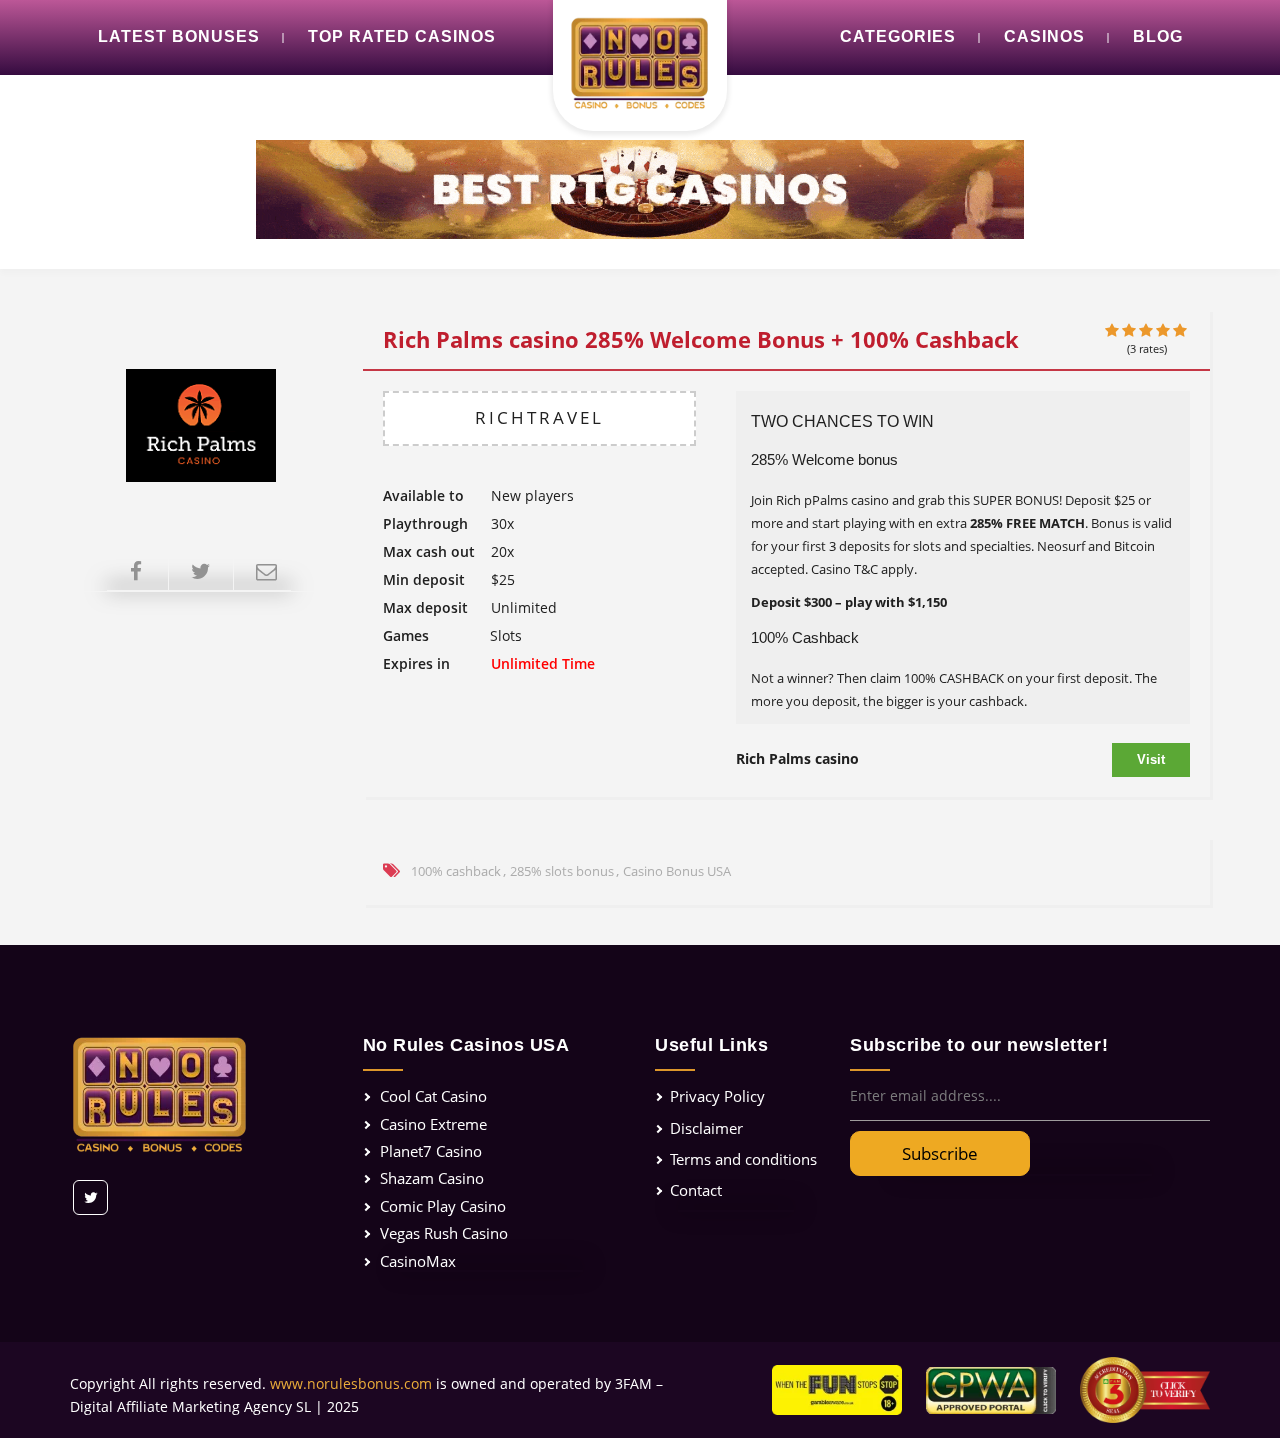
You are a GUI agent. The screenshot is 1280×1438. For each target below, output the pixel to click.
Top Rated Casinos (402, 36)
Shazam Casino (432, 1178)
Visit (1151, 759)
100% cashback (456, 871)
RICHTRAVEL (539, 417)
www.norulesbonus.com (351, 1383)
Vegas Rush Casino (444, 1233)
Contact (696, 1190)
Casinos (1044, 36)
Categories (898, 36)
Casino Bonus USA (677, 871)
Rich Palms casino (797, 758)
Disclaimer (706, 1128)
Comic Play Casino (443, 1206)
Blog (1158, 36)
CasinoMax (418, 1261)
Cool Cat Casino (433, 1096)
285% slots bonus (562, 871)
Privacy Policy (717, 1096)
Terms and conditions (743, 1159)
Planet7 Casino (431, 1151)
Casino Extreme (433, 1124)
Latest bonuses (179, 36)
